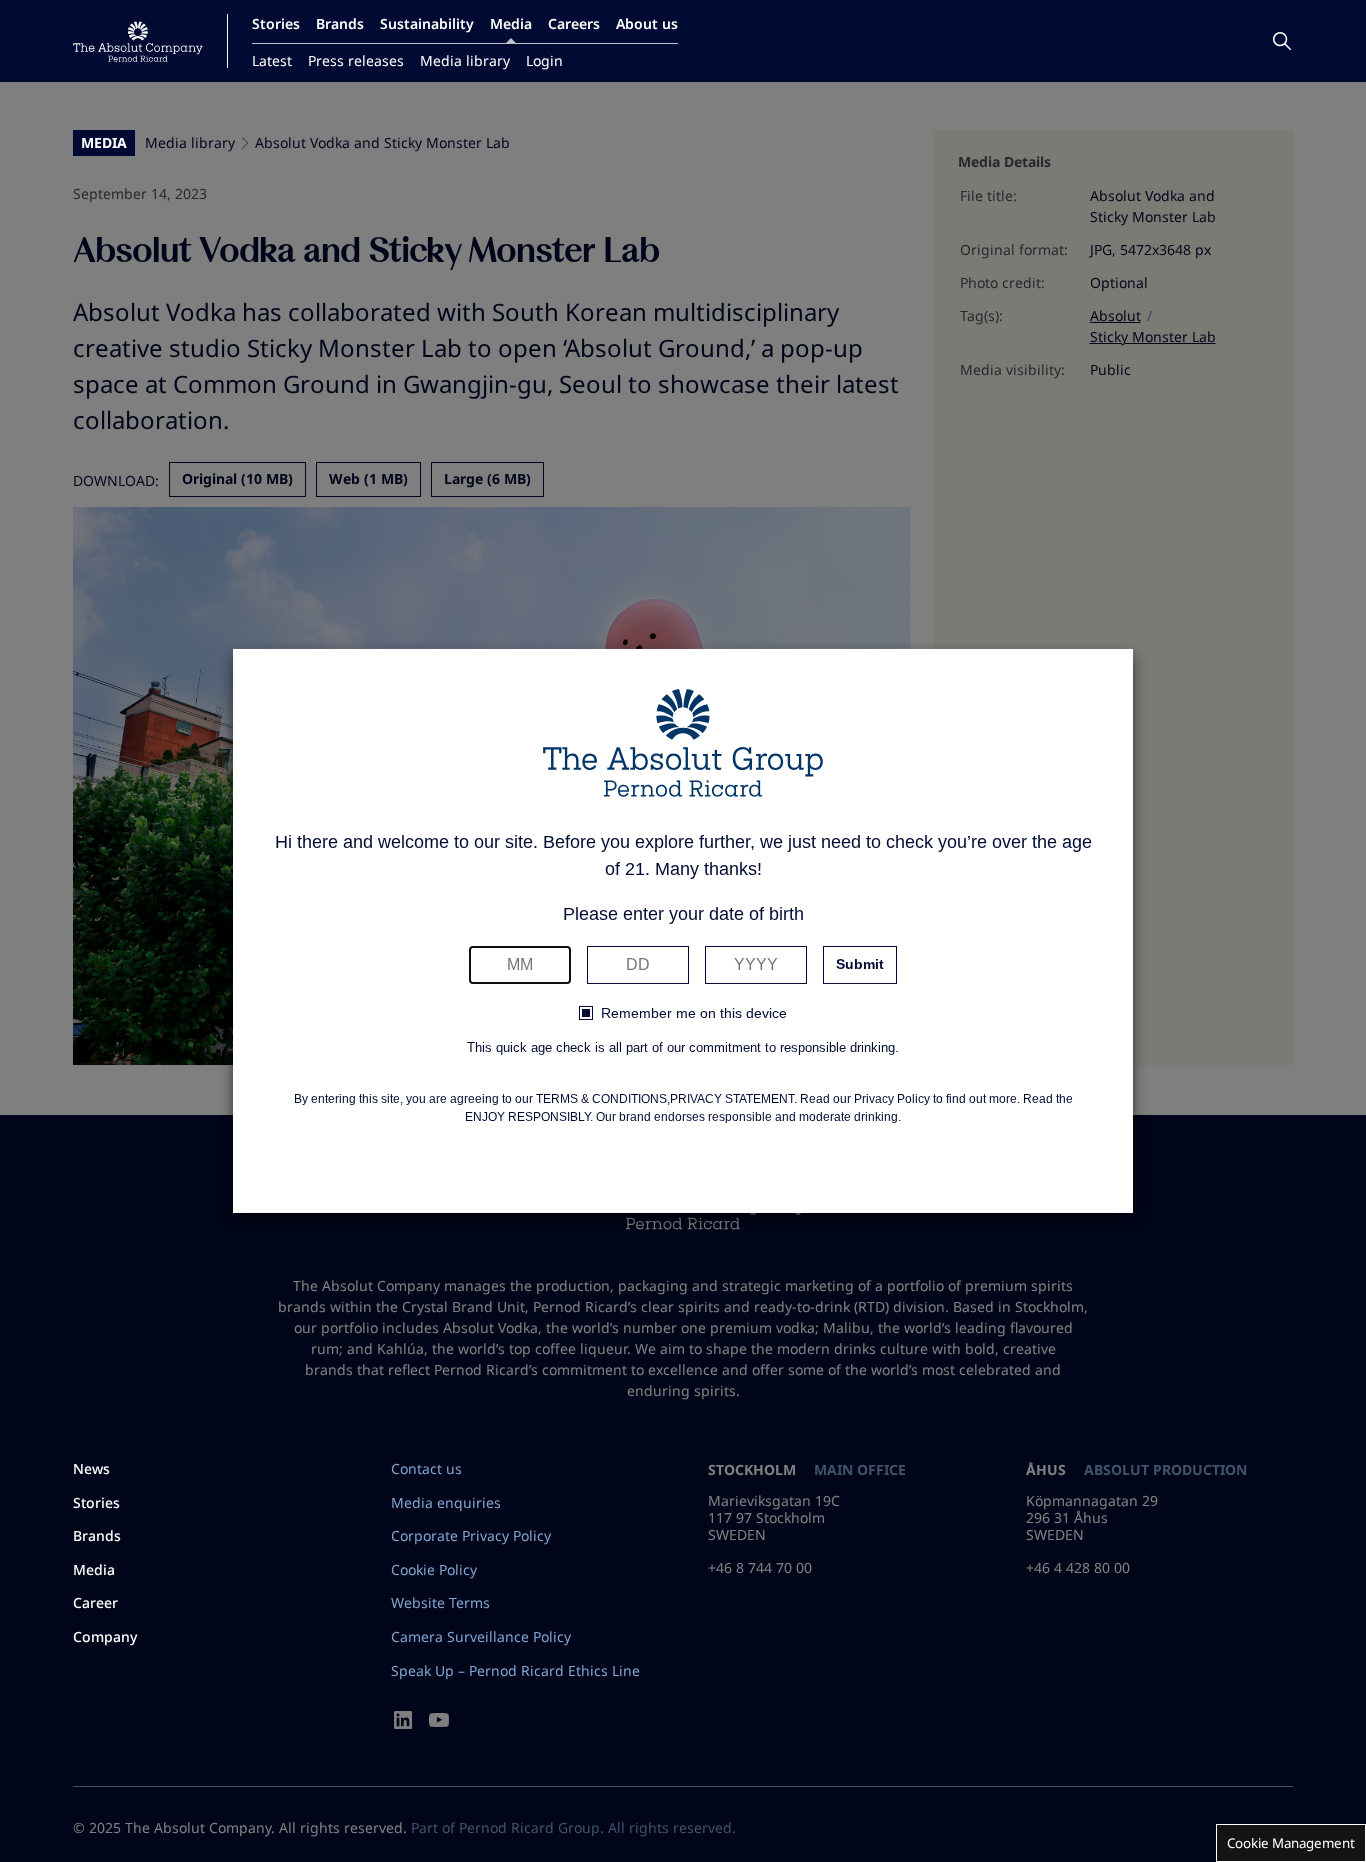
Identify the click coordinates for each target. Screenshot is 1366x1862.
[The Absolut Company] (138, 41)
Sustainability (427, 23)
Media (511, 23)
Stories (276, 23)
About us (647, 23)
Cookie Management (1291, 1843)
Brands (340, 23)
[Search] (1282, 41)
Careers (574, 23)
